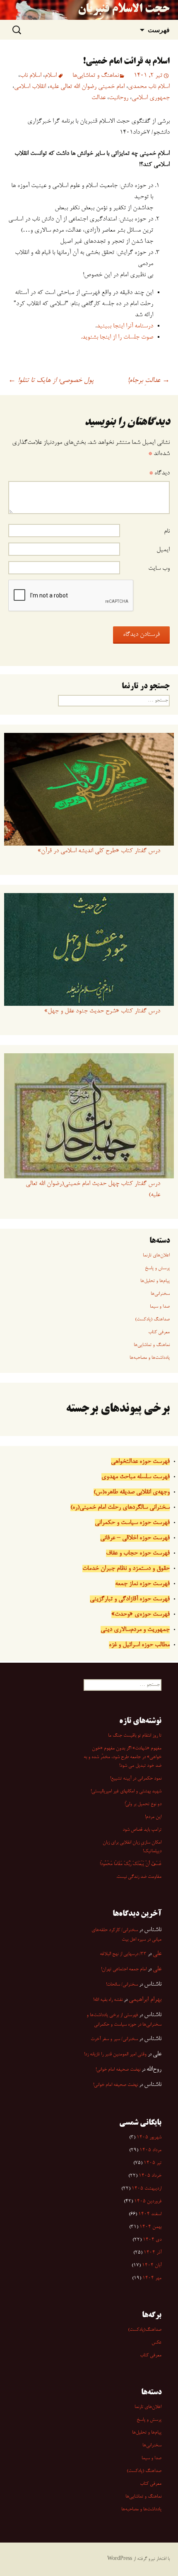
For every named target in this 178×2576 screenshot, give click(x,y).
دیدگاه (159, 473)
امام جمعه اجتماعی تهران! (124, 1969)
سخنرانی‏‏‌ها (160, 1294)
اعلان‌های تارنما (156, 1256)
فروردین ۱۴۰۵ (148, 2202)
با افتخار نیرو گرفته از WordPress (138, 2559)
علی (157, 1954)
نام (167, 531)
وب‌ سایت (159, 569)
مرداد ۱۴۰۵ (150, 2150)
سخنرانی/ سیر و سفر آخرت (114, 2039)
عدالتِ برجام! (149, 381)
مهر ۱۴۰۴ (152, 2278)
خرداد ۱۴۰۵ (150, 2176)
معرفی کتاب (159, 1332)
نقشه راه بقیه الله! (108, 2000)
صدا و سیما (160, 1307)
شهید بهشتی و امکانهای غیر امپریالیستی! (126, 1792)
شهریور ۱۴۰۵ (149, 2138)
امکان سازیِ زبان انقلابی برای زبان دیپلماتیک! (132, 1847)
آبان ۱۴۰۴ (152, 2266)
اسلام (51, 76)
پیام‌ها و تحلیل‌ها (155, 1281)
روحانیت (119, 98)
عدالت (99, 98)
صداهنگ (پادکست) (152, 1320)
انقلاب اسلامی (30, 87)
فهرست (159, 30)
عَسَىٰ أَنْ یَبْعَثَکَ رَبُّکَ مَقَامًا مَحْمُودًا (131, 1864)
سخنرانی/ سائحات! (122, 1985)
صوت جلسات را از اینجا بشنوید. (117, 337)
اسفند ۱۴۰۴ (150, 2214)
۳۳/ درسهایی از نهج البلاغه (123, 1954)
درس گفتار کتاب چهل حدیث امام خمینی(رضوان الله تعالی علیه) (93, 1189)
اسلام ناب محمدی (149, 87)
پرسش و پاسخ (157, 1268)
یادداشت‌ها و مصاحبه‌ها (150, 1358)
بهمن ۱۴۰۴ (150, 2227)
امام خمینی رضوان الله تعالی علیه (87, 87)
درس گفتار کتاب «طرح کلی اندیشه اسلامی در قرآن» (99, 851)
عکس (156, 2343)
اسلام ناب (31, 76)
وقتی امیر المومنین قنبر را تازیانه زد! (115, 2055)
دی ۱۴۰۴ (152, 2240)
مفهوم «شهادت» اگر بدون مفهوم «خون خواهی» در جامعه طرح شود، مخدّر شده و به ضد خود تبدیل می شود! (123, 1757)
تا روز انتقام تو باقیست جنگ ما (135, 1736)
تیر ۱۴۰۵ (153, 2163)
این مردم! (153, 1817)
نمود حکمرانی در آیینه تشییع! (136, 1779)
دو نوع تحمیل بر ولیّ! (143, 1804)
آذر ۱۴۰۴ (153, 2253)
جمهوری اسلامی (151, 98)
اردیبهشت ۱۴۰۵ (147, 2189)
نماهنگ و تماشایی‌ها (96, 76)
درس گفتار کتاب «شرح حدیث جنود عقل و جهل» (102, 1011)
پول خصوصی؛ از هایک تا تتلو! (51, 381)
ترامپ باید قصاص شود (142, 1830)
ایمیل (163, 550)
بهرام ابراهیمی (145, 2000)
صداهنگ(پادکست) (145, 2330)
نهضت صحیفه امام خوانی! (118, 2070)
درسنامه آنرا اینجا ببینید (125, 326)
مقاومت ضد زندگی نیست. (139, 1877)
